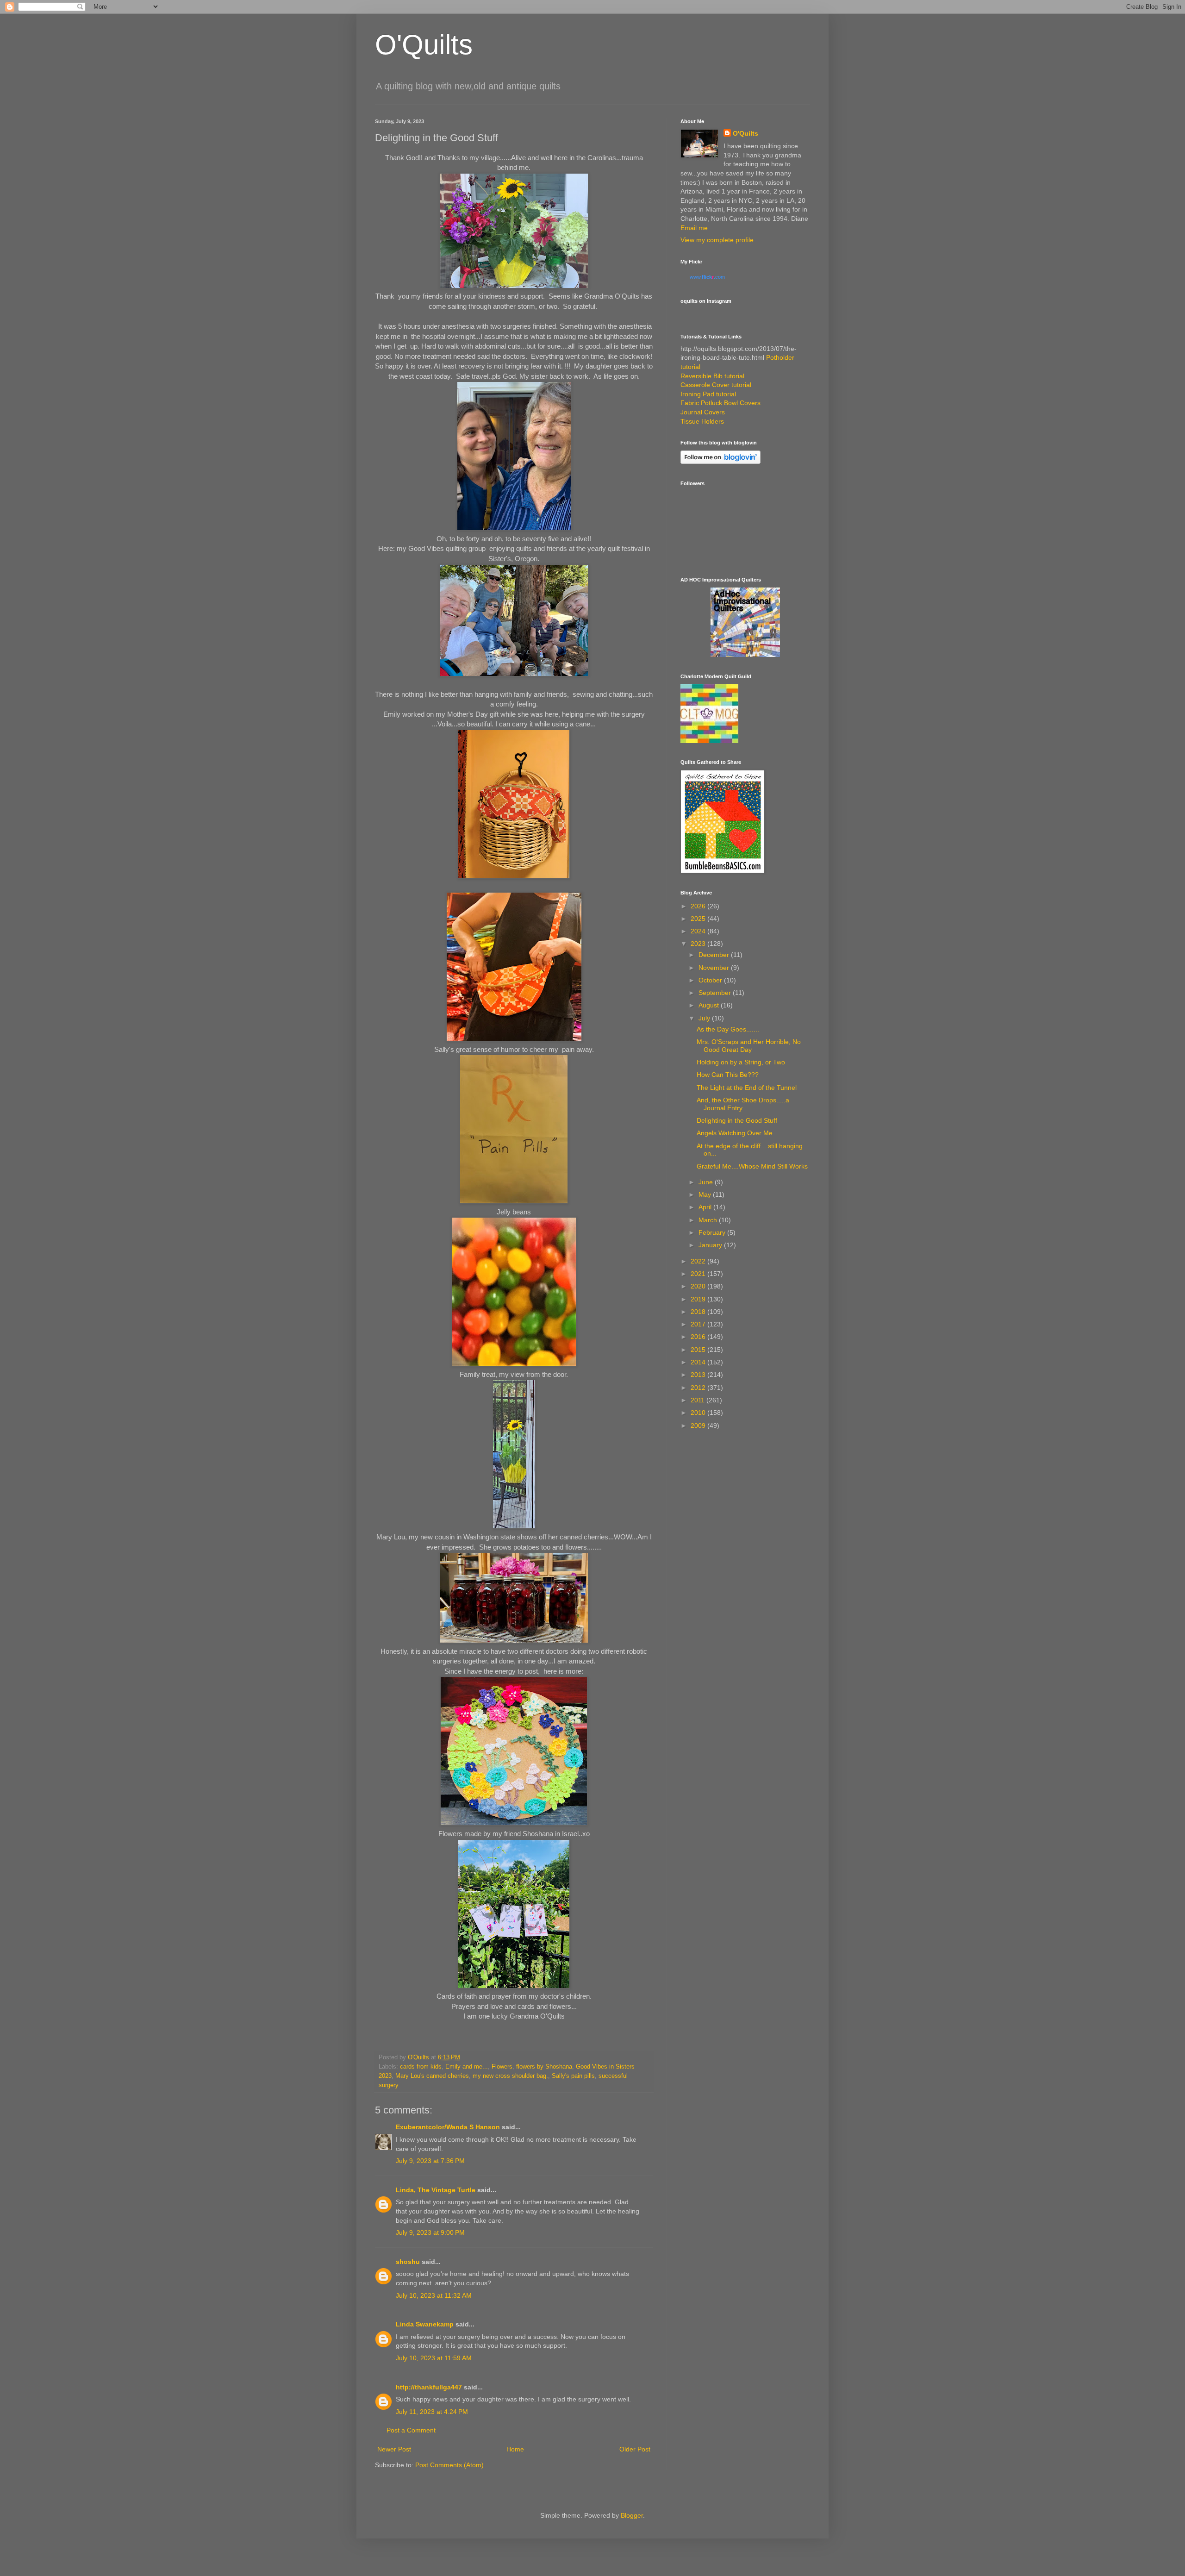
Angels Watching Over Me (735, 1133)
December (715, 955)
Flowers (502, 2067)
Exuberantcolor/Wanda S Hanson (448, 2127)
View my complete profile (717, 240)
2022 (699, 1261)
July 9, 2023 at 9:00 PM (430, 2232)
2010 (699, 1413)
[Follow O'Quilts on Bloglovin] (720, 462)
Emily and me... (467, 2067)
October (711, 980)
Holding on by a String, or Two (741, 1062)
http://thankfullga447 (429, 2387)
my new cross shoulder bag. (510, 2076)
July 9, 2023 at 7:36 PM (430, 2161)
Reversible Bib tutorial (712, 376)
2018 (699, 1312)
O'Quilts (424, 45)
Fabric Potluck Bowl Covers (720, 403)
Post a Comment (411, 2430)
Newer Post (394, 2449)
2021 (699, 1274)
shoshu (408, 2262)
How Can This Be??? (728, 1075)
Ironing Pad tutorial (708, 394)
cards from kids (421, 2067)
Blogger (632, 2515)
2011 (699, 1400)
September (716, 993)
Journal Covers (703, 412)
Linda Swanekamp (425, 2324)
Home (515, 2449)
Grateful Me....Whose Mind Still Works (752, 1166)
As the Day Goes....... (728, 1029)
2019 (699, 1299)
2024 (699, 931)
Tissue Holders (702, 421)
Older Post (635, 2449)
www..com (707, 277)
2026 (699, 906)
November (715, 968)
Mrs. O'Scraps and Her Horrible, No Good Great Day (749, 1046)
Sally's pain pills (573, 2076)
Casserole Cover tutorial (716, 385)
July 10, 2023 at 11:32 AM (434, 2295)
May (706, 1194)
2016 (699, 1337)
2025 (699, 919)
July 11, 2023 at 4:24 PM (432, 2412)
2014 (699, 1362)
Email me (694, 228)
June (707, 1182)
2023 (699, 944)
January (711, 1245)
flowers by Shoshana (544, 2067)
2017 (699, 1324)
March (709, 1220)
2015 (699, 1350)
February (713, 1232)
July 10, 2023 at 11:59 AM (434, 2358)
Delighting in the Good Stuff (737, 1120)
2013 (699, 1375)
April (706, 1207)
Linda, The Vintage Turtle (436, 2190)
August (710, 1005)
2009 (699, 1426)
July (705, 1018)
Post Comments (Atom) (449, 2465)
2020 (699, 1286)
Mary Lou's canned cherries (432, 2076)
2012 (699, 1388)
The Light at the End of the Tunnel (747, 1088)
